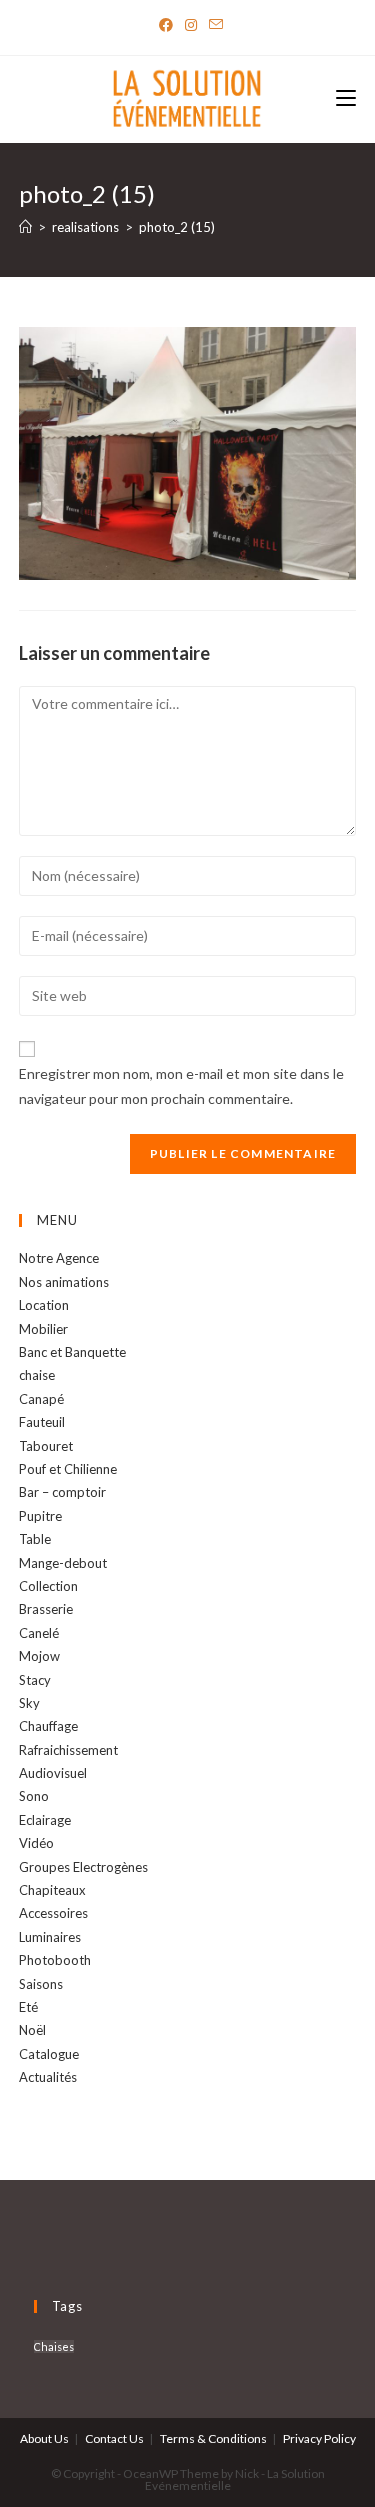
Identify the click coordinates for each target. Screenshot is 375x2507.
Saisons (41, 1984)
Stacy (35, 1680)
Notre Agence (59, 1258)
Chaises (54, 2346)
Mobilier (43, 1329)
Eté (28, 2007)
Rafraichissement (68, 1750)
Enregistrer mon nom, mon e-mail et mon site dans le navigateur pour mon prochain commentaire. (181, 1086)
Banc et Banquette (72, 1352)
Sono (34, 1796)
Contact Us (114, 2438)
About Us (44, 2438)
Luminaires (50, 1937)
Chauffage (48, 1726)
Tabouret (46, 1446)
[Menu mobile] (346, 99)
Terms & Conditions (213, 2438)
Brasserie (46, 1609)
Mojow (39, 1656)
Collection (48, 1586)
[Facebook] (166, 25)
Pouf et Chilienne (68, 1469)
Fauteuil (42, 1422)
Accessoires (53, 1913)
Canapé (41, 1399)
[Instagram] (191, 25)
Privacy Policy (319, 2438)
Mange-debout (63, 1563)
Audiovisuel (53, 1773)
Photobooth (55, 1960)
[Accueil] (25, 227)
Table (35, 1539)
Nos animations (64, 1282)
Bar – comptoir (62, 1492)
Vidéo (36, 1843)
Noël (32, 2030)
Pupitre (40, 1516)
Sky (29, 1703)
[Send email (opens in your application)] (213, 25)
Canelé (39, 1633)
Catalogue (49, 2054)
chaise (37, 1375)
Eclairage (45, 1820)
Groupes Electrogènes (83, 1867)
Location (44, 1305)
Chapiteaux (52, 1890)
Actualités (48, 2077)
